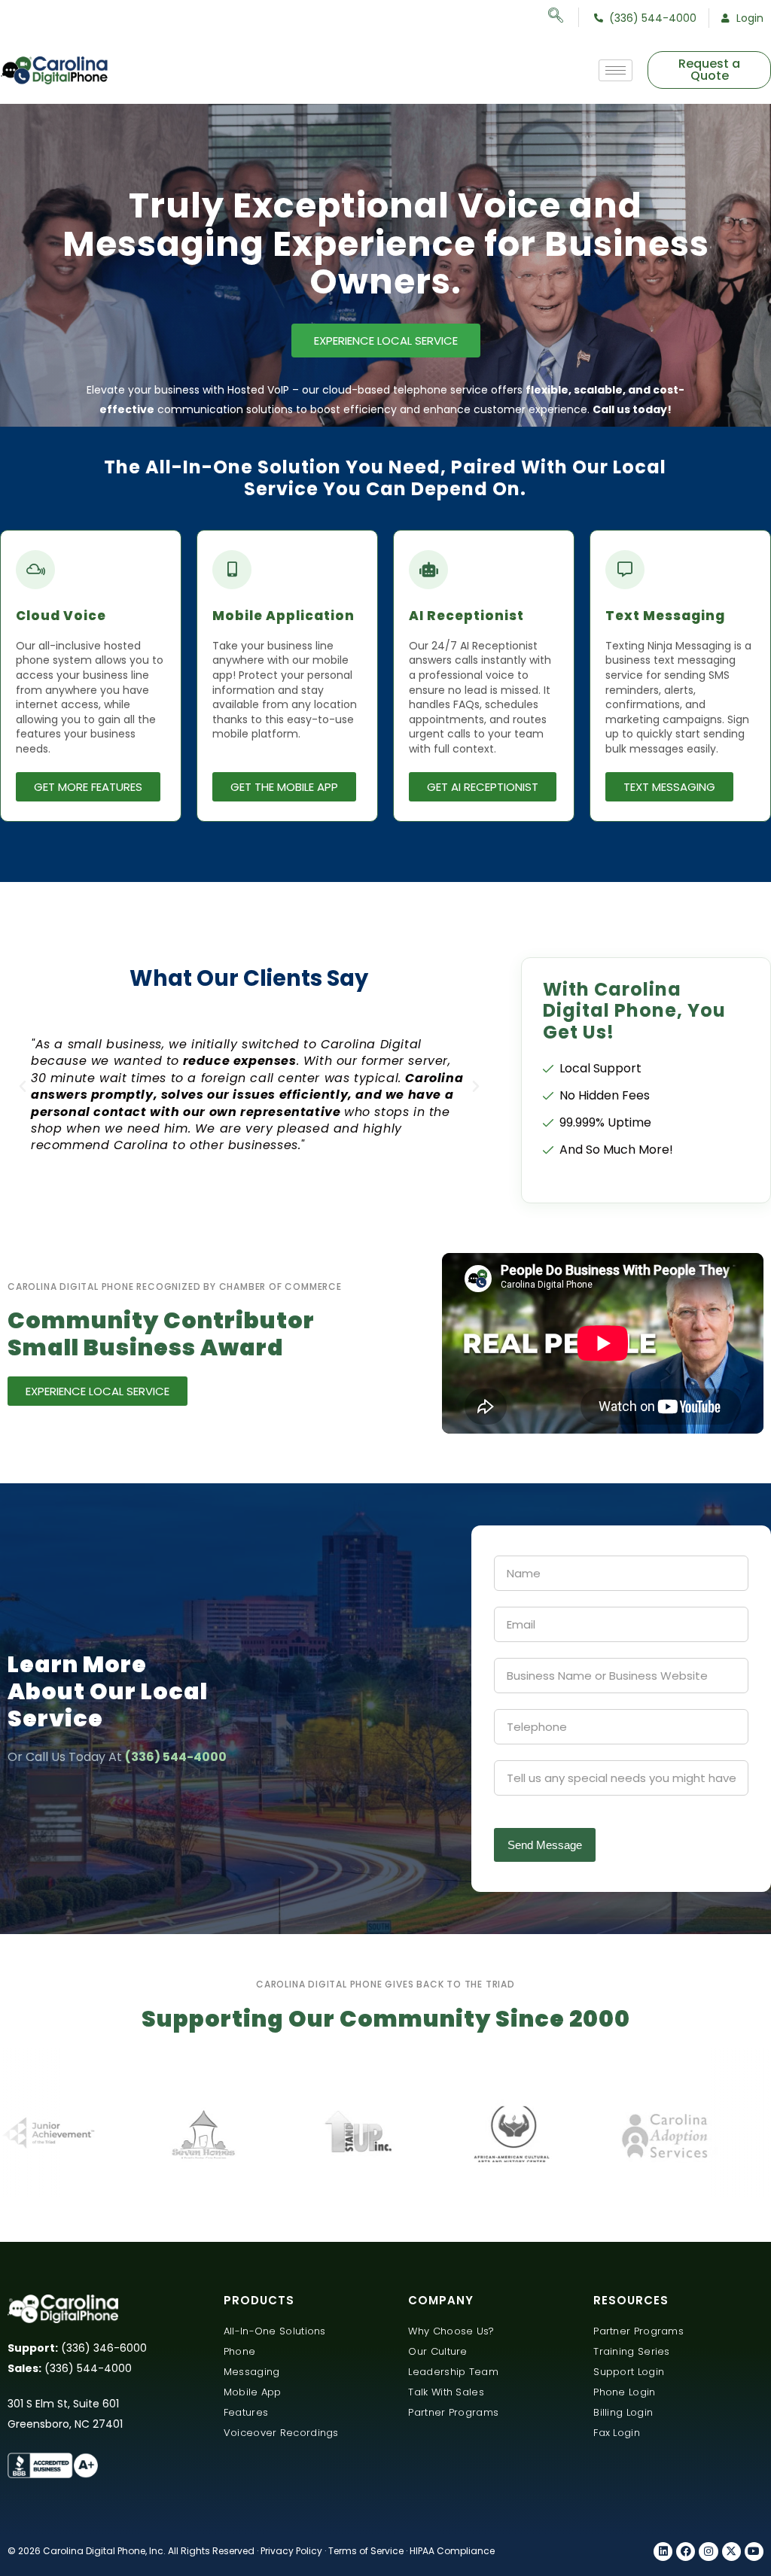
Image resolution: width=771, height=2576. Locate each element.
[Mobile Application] (232, 570)
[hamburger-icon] (616, 70)
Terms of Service (366, 2551)
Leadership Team (453, 2372)
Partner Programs (453, 2412)
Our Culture (437, 2351)
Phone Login (624, 2392)
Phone (240, 2351)
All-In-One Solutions (275, 2331)
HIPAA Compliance (452, 2551)
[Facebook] (686, 2552)
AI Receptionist (466, 616)
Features (246, 2412)
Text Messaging (665, 616)
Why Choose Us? (451, 2331)
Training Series (632, 2351)
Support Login (629, 2372)
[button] (23, 1087)
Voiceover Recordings (281, 2433)
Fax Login (617, 2433)
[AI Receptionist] (428, 570)
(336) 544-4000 (176, 1757)
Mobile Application (283, 616)
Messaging (252, 2372)
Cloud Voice (61, 616)
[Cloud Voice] (35, 570)
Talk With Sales (446, 2392)
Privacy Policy (291, 2551)
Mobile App (253, 2392)
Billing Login (623, 2412)
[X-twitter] (731, 2552)
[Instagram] (708, 2552)
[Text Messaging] (625, 570)
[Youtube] (754, 2552)
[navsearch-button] (564, 17)
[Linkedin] (663, 2552)
